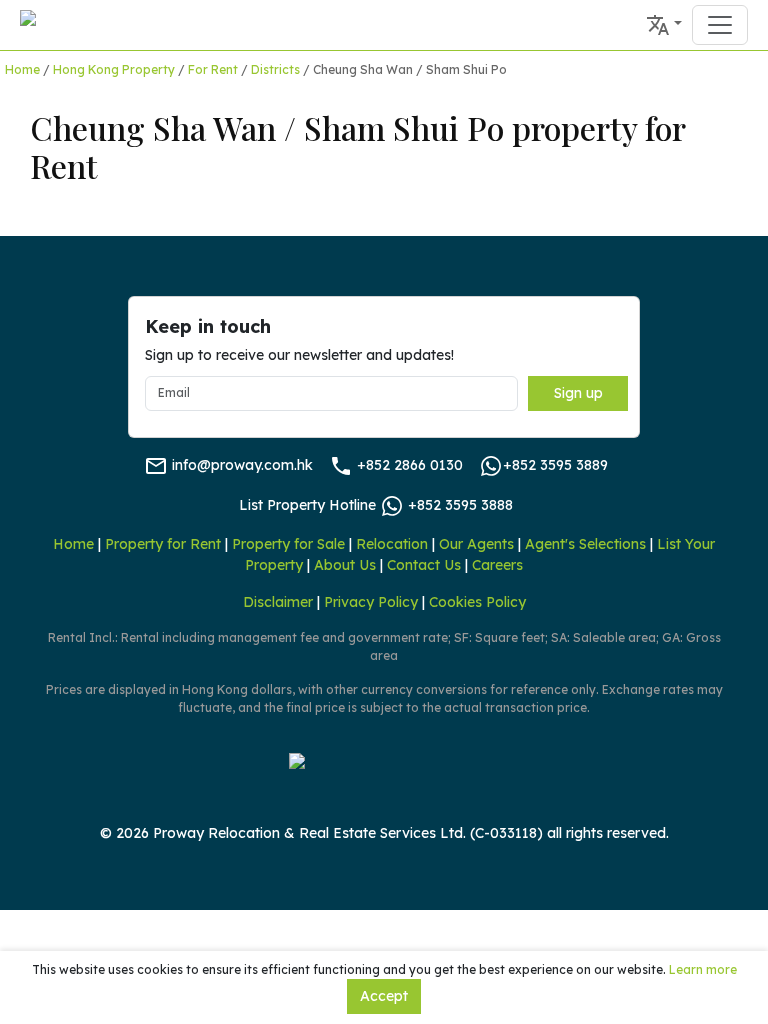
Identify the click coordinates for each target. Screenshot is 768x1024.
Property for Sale (288, 544)
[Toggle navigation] (720, 25)
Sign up (578, 393)
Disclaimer (278, 602)
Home (22, 69)
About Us (345, 565)
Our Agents (476, 544)
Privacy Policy (371, 602)
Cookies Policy (477, 602)
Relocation (392, 544)
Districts (275, 69)
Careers (497, 565)
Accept (384, 996)
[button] (664, 25)
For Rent (213, 69)
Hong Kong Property (114, 69)
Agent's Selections (585, 544)
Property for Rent (163, 544)
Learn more (703, 969)
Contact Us (424, 565)
